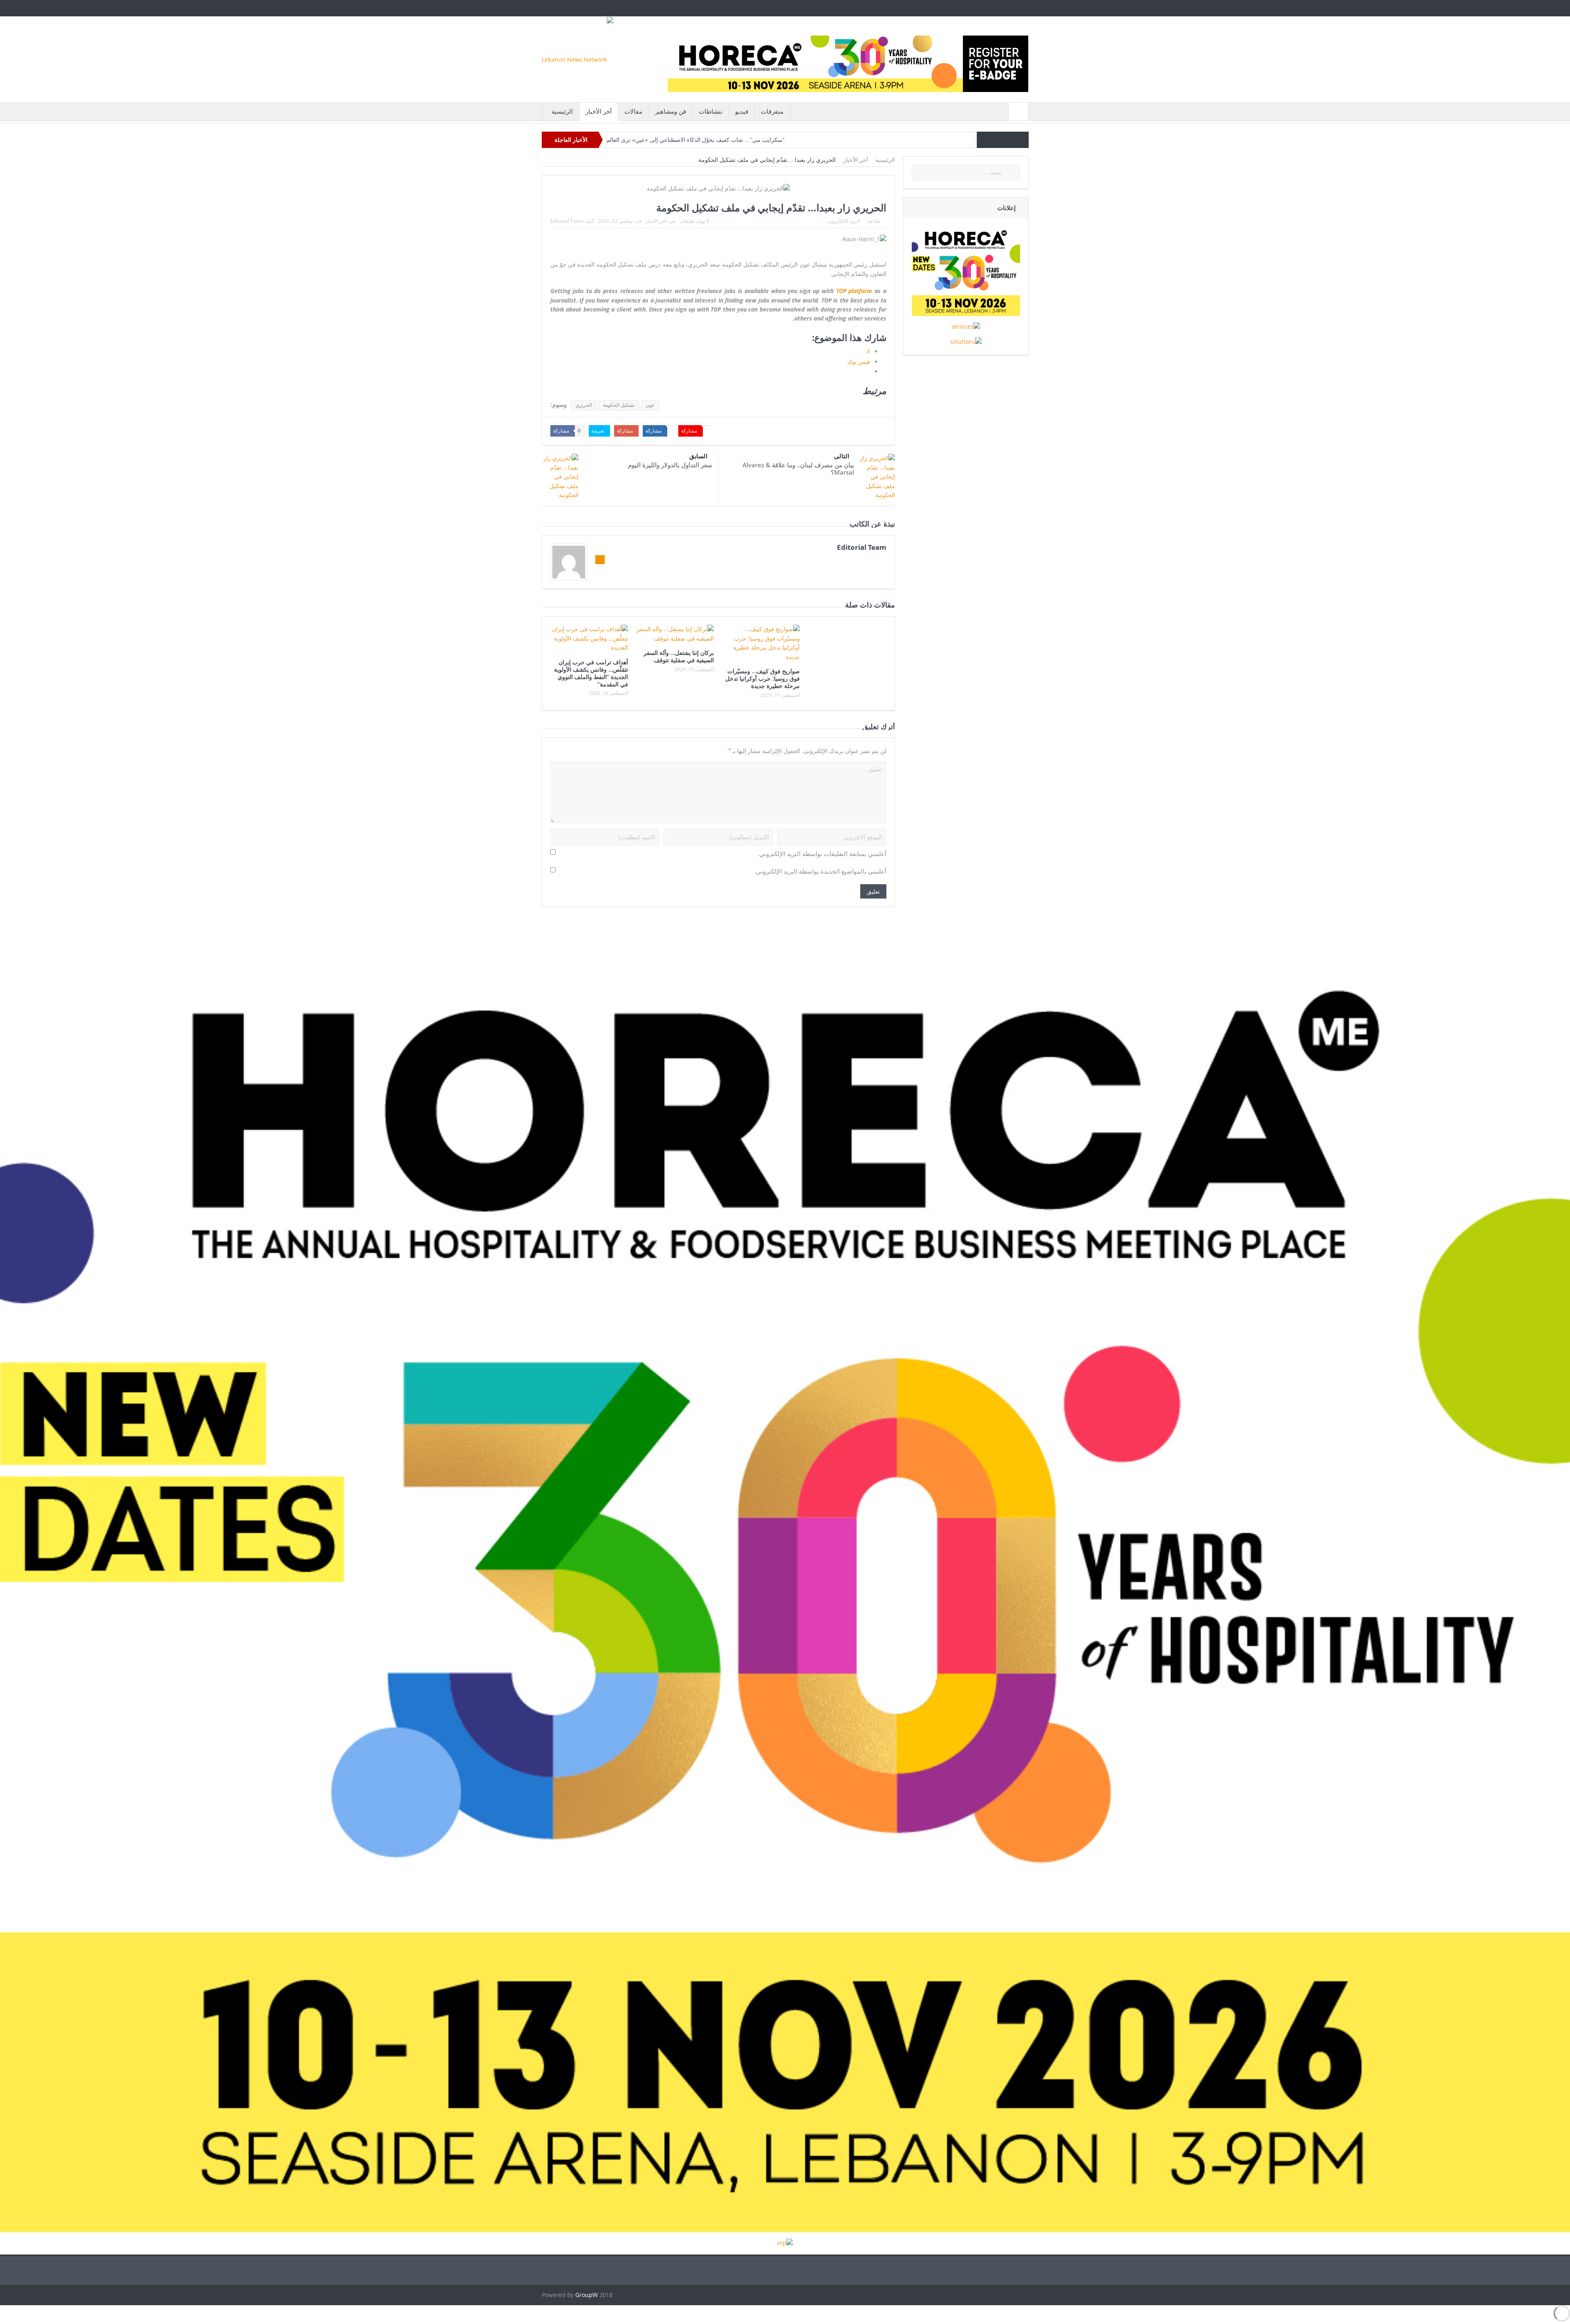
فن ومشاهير (671, 111)
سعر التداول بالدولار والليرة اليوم (670, 465)
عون (650, 405)
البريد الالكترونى (844, 221)
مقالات (633, 111)
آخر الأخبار (599, 111)
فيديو (742, 111)
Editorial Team (567, 221)
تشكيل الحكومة (619, 405)
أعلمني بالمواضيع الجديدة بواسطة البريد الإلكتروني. (820, 871)
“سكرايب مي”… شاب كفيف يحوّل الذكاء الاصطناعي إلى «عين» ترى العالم (695, 140)
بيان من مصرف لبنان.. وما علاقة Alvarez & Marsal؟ (798, 468)
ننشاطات (711, 111)
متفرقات (772, 111)
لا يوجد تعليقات (694, 221)
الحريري (584, 405)
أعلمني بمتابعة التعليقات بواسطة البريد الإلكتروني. (822, 854)
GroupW (587, 2295)
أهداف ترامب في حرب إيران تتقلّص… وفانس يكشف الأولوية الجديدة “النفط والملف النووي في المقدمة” (591, 673)
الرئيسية (562, 111)
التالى (842, 456)
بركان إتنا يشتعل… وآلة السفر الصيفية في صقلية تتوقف (679, 656)
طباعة (874, 221)
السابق (698, 456)
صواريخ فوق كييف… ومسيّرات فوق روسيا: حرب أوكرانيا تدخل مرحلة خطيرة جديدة (763, 678)
